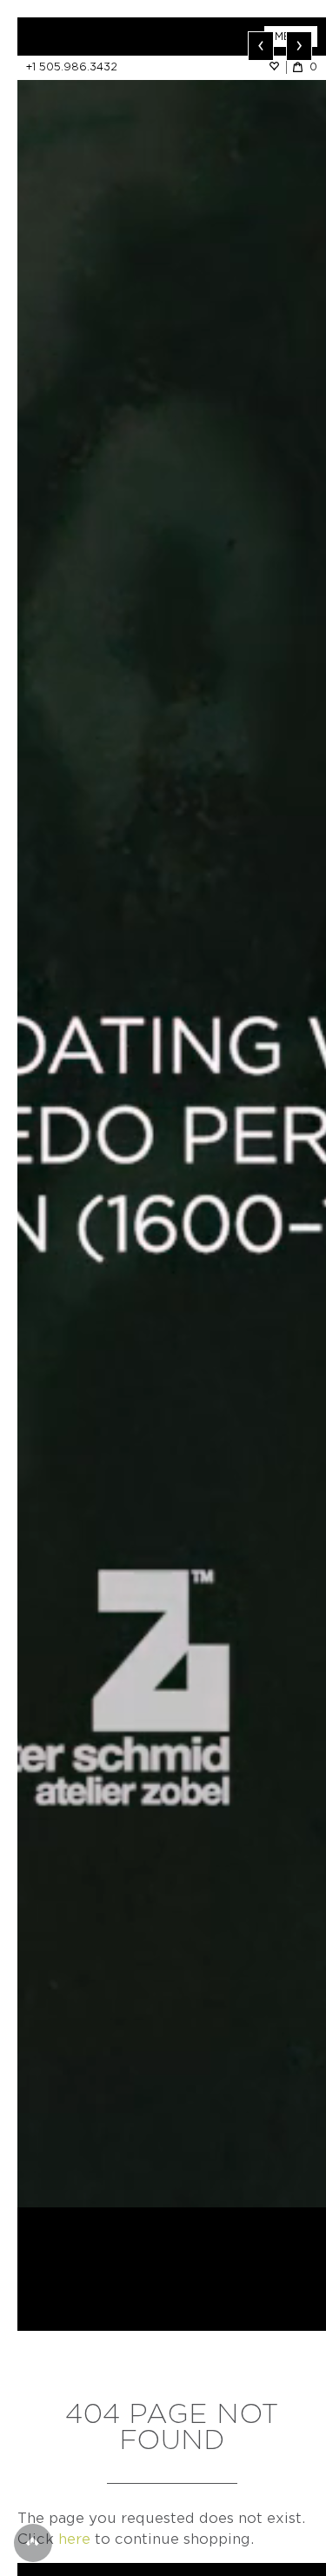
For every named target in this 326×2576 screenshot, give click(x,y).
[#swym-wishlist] (277, 67)
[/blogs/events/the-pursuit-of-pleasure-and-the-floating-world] (172, 1112)
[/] (95, 37)
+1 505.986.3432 (72, 67)
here (74, 2539)
